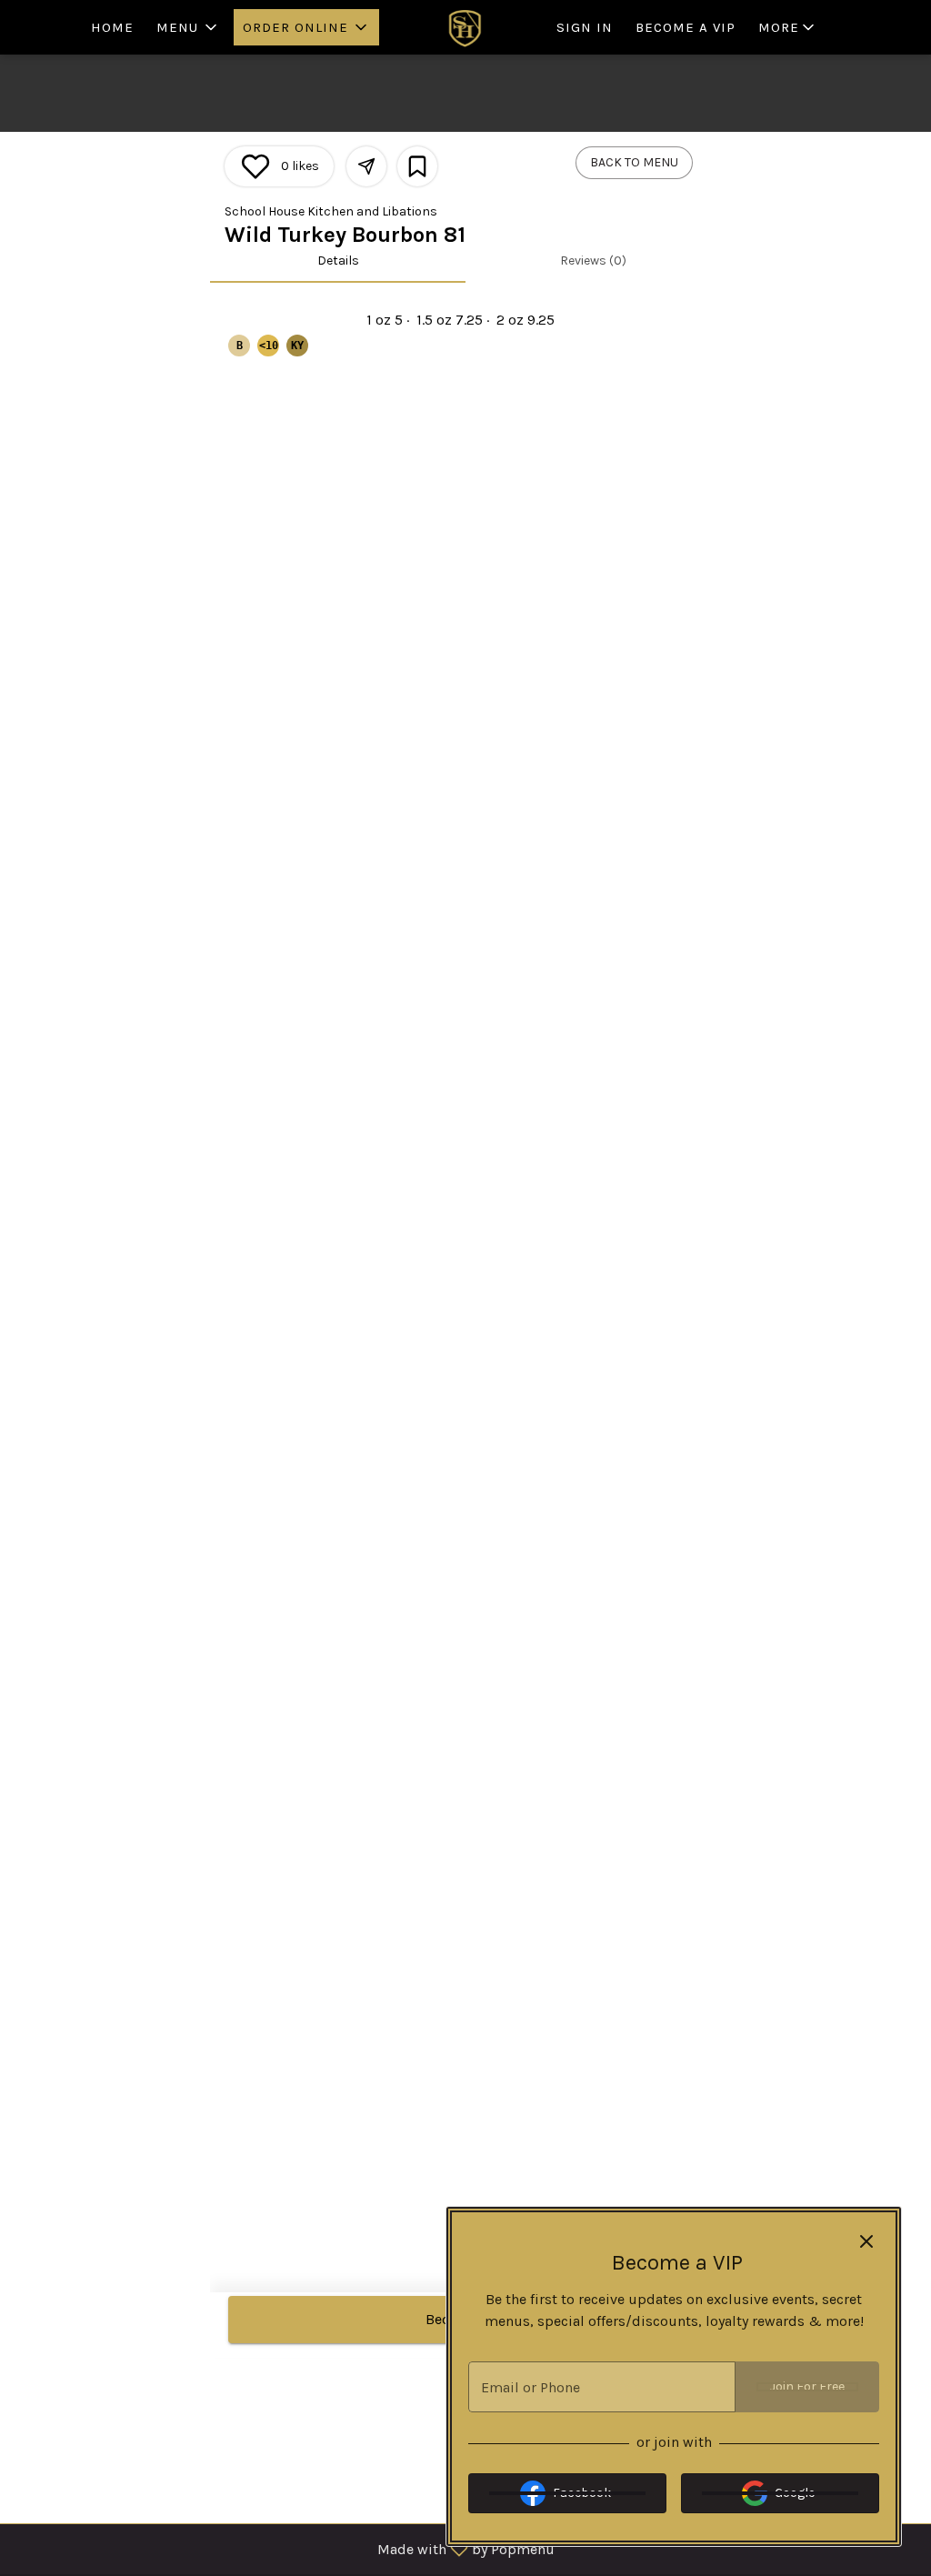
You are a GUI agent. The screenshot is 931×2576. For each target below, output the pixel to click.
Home (112, 27)
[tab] (338, 261)
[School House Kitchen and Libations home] (465, 27)
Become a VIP (686, 27)
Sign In (585, 27)
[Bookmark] (417, 166)
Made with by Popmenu (284, 2548)
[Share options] (366, 166)
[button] (188, 27)
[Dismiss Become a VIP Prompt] (866, 2241)
